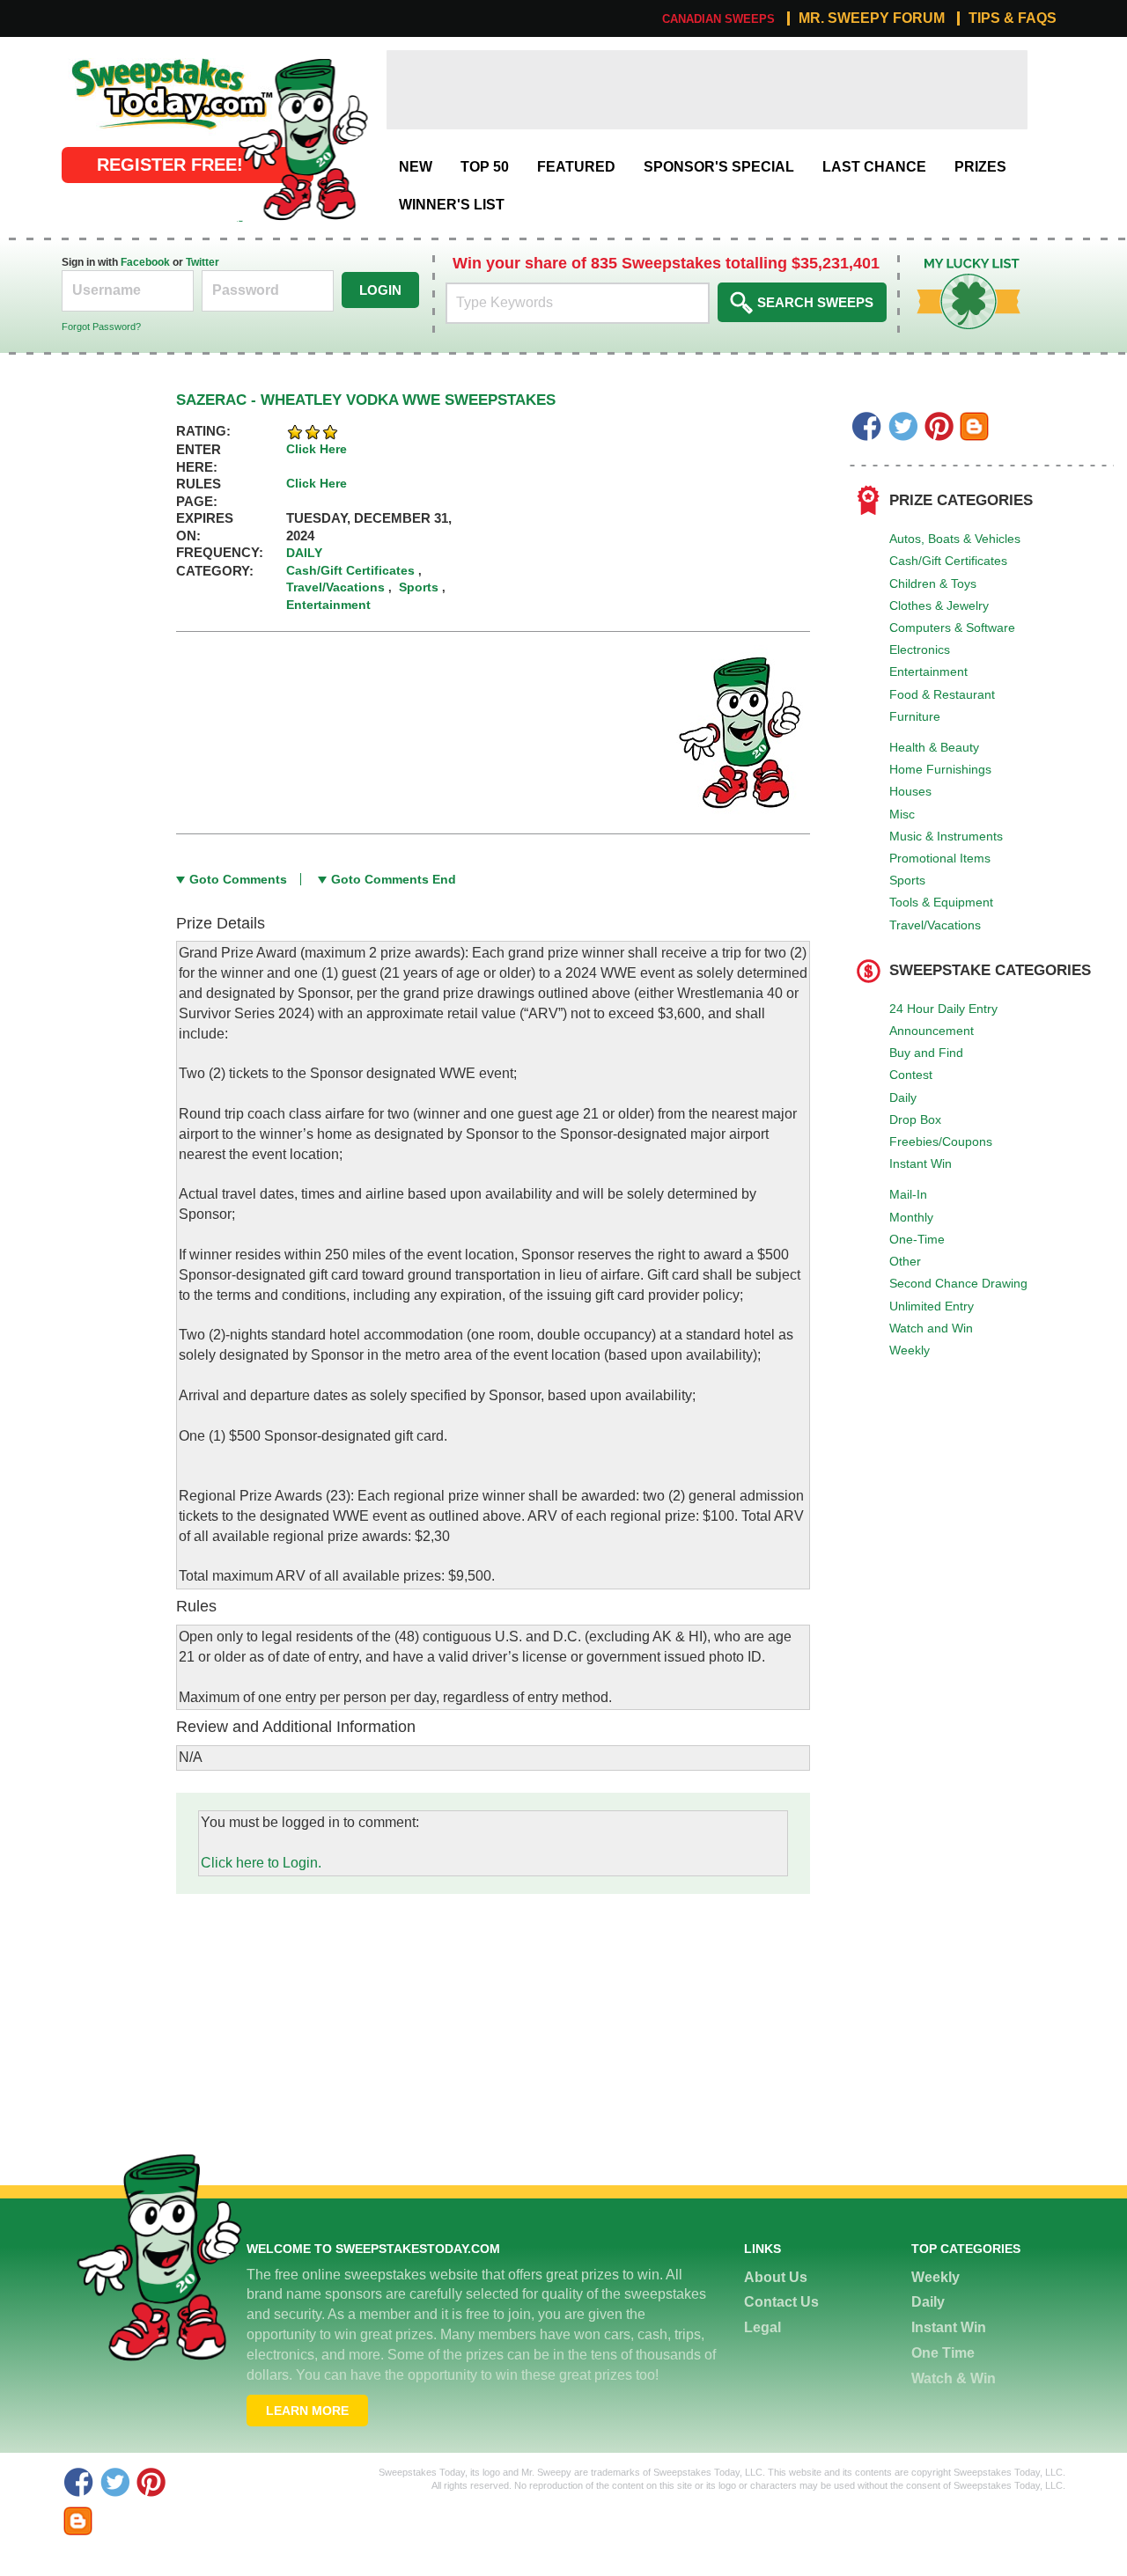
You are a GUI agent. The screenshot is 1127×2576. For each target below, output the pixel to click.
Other (905, 1261)
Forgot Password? (101, 327)
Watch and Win (931, 1328)
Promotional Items (940, 858)
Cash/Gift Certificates (948, 561)
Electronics (920, 650)
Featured (576, 167)
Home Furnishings (940, 769)
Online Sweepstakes (126, 59)
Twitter (203, 262)
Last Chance (874, 167)
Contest (911, 1075)
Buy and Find (926, 1053)
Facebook (145, 262)
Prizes (980, 167)
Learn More (307, 2411)
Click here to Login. (261, 1863)
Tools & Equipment (941, 902)
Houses (910, 791)
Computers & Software (952, 627)
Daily (903, 1097)
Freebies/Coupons (941, 1141)
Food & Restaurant (942, 694)
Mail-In (908, 1194)
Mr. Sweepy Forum (872, 18)
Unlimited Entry (932, 1306)
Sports (907, 880)
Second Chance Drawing (958, 1283)
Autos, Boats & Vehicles (955, 539)
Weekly (910, 1350)
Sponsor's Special (719, 167)
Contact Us (781, 2302)
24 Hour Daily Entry (943, 1009)
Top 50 (485, 167)
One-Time (917, 1239)
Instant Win (921, 1163)
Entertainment (928, 672)
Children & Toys (933, 583)
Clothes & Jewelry (939, 605)
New (416, 167)
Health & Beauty (934, 747)
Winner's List (452, 205)
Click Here (317, 449)
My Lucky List (955, 264)
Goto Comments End (394, 879)
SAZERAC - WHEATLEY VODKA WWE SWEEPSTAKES (366, 400)
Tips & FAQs (1013, 18)
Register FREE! (170, 165)
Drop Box (915, 1119)
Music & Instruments (946, 836)
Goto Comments (238, 879)
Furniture (915, 716)
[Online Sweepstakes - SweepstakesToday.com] (303, 138)
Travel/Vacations (935, 925)
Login (380, 290)
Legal (762, 2327)
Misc (902, 814)
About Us (776, 2277)
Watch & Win (954, 2378)
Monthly (911, 1217)
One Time (943, 2353)
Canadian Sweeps (718, 19)
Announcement (932, 1031)
